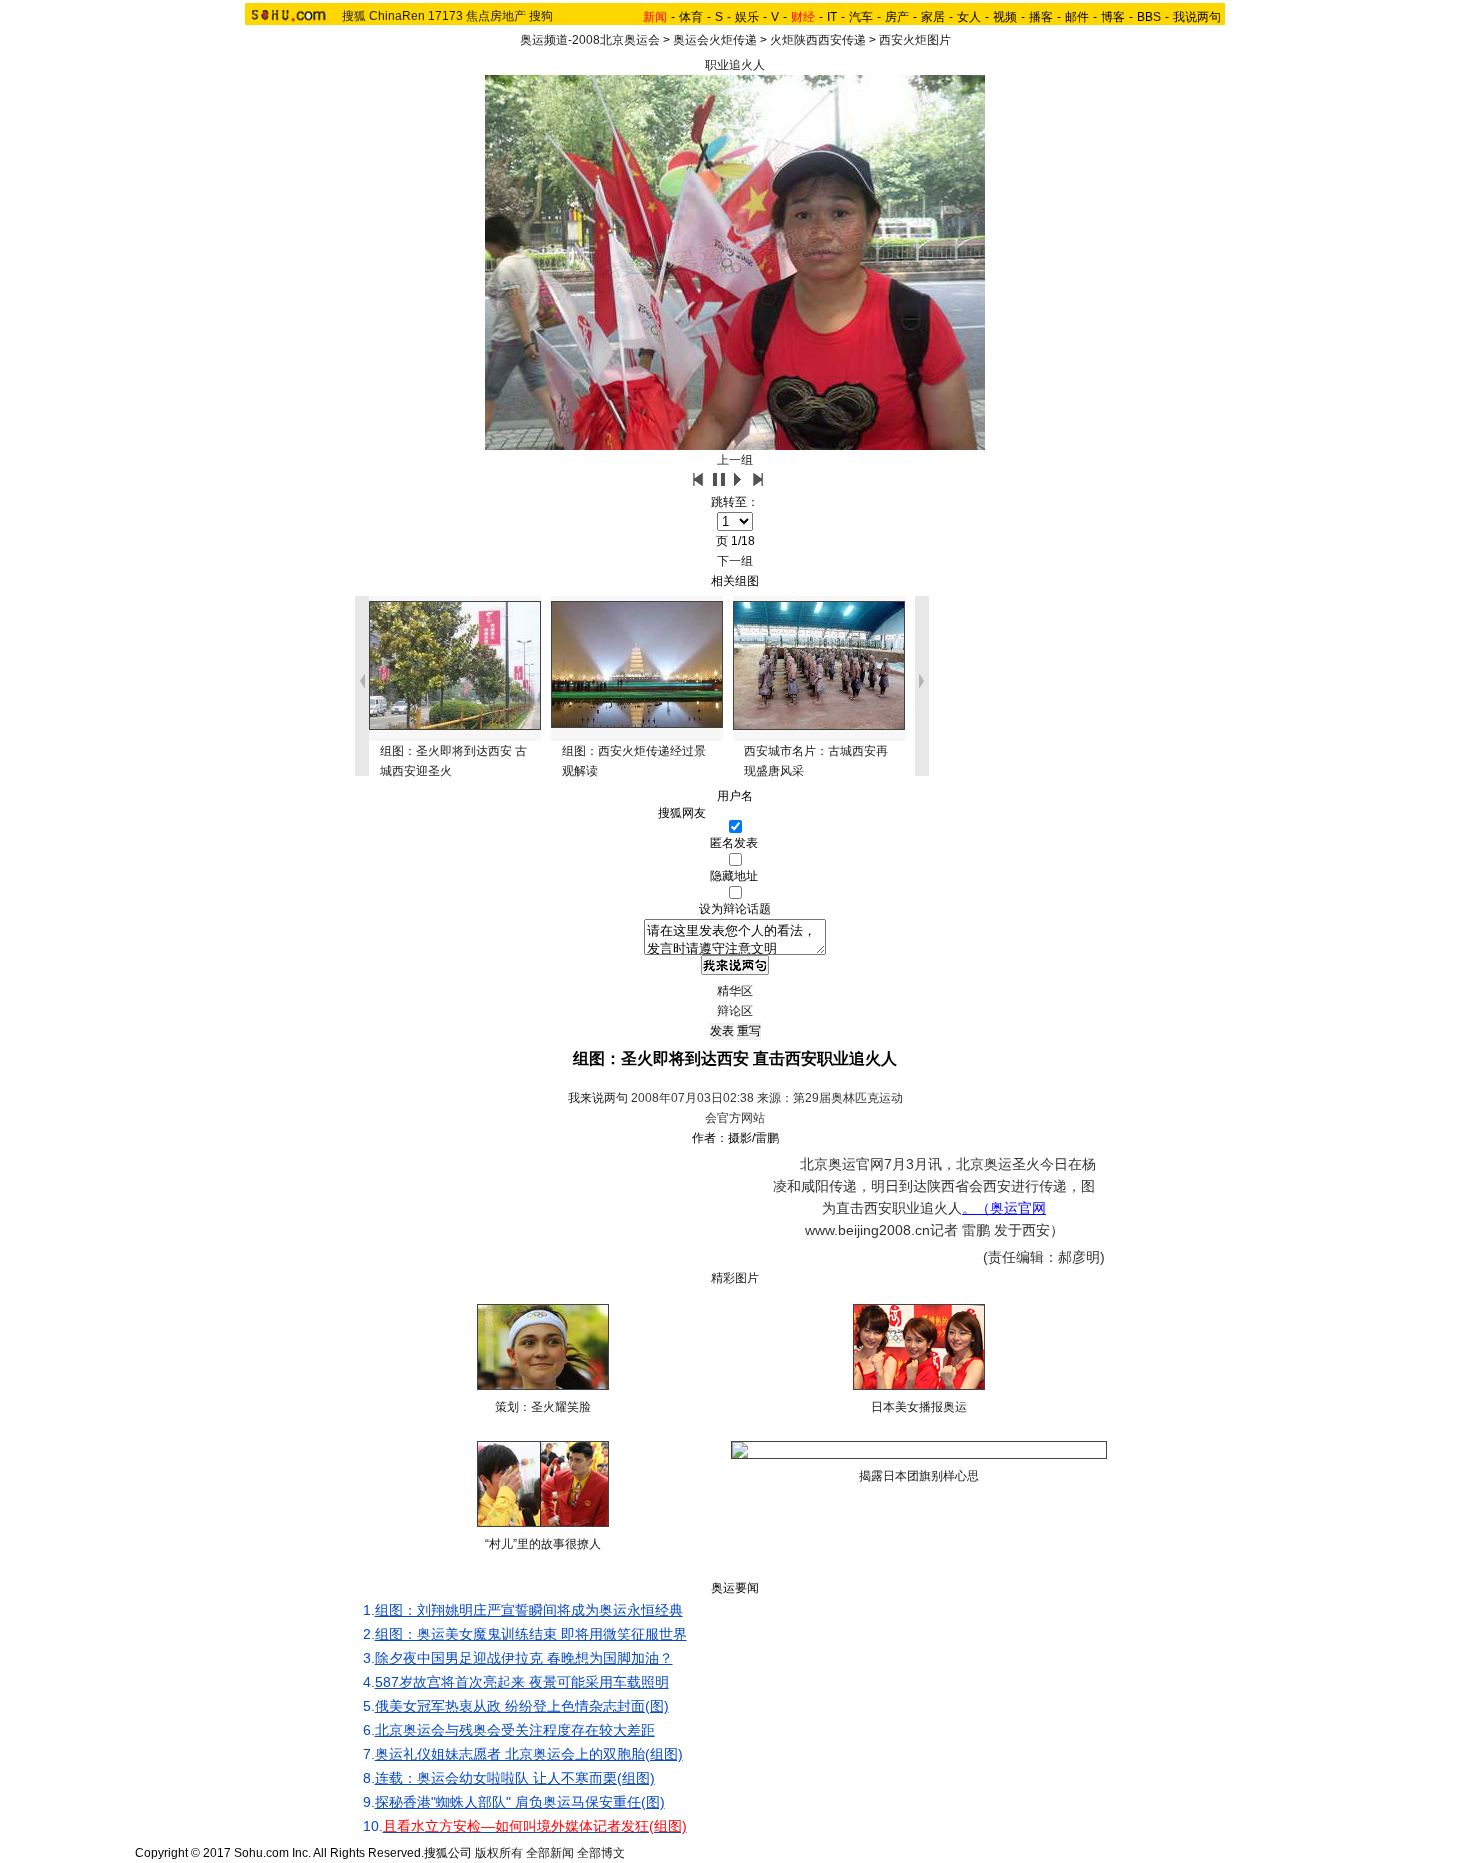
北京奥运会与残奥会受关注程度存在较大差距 (515, 1730)
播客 (1041, 17)
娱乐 (747, 17)
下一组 (735, 561)
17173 (445, 16)
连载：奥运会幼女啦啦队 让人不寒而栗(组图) (515, 1778)
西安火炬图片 (915, 40)
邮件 (1077, 17)
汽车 (861, 17)
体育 (691, 17)
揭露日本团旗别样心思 (919, 1476)
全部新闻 (550, 1853)
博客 (1113, 17)
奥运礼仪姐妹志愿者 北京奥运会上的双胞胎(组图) (529, 1754)
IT (832, 17)
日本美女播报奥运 (919, 1407)
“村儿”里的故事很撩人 (543, 1544)
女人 (969, 17)
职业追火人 (735, 65)
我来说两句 (598, 1098)
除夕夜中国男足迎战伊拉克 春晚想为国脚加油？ (524, 1658)
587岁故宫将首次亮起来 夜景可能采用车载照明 (522, 1682)
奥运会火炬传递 (715, 40)
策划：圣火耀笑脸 (543, 1407)
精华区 (735, 991)
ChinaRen (397, 16)
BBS (1149, 17)
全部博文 (601, 1853)
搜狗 (541, 16)
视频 (1005, 17)
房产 (897, 17)
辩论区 (735, 1011)
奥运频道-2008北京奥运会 (590, 40)
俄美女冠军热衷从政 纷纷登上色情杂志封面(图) (522, 1706)
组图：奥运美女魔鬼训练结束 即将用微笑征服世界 (531, 1634)
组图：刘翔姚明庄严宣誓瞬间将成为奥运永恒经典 (529, 1610)
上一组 (735, 460)
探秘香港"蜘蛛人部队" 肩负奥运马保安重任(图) (520, 1802)
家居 (933, 17)
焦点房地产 (496, 16)
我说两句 (1197, 17)
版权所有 (499, 1853)
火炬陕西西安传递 (818, 40)
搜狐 (354, 16)
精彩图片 (735, 1278)
